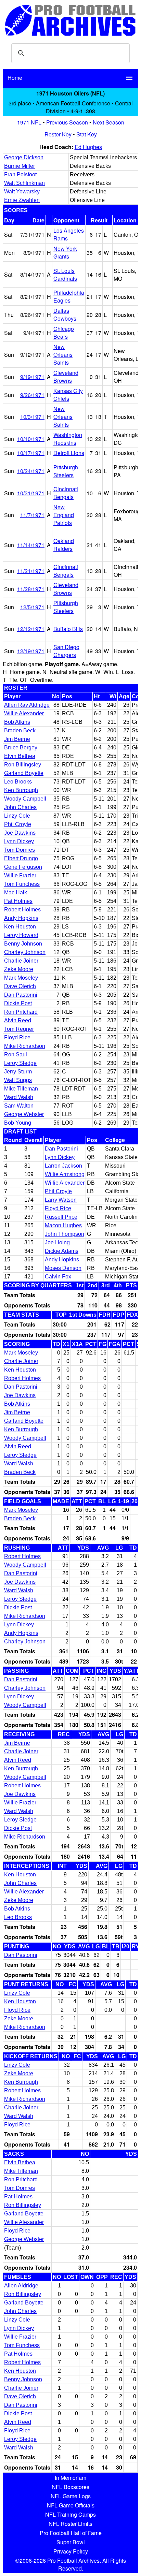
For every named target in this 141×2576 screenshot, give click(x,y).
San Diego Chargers (66, 651)
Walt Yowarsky (22, 192)
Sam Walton (19, 1106)
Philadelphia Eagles (69, 296)
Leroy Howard (21, 935)
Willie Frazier (20, 875)
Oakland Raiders (64, 545)
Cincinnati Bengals (66, 493)
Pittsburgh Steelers (66, 471)
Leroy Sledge (20, 1063)
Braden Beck (20, 730)
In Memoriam (70, 2478)
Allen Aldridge (21, 2286)
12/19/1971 (31, 651)
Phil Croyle (18, 824)
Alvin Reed (18, 1020)
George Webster (24, 1114)
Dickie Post (18, 1003)
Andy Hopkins (21, 918)
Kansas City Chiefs (68, 395)
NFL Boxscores (70, 2487)
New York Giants (65, 252)
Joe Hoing (57, 1242)
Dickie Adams (62, 1251)
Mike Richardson (25, 1046)
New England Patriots (64, 515)
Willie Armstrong (65, 1174)
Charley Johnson (25, 952)
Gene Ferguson (23, 867)
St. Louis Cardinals (65, 275)
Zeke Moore (19, 969)
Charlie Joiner (21, 961)
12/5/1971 (32, 607)
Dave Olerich (20, 986)
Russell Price (61, 1217)
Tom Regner (19, 1029)
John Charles (20, 807)
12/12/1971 (31, 629)
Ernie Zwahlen (22, 200)
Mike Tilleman (21, 1089)
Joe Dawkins (20, 833)
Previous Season (67, 122)
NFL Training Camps (70, 2514)
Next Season (108, 122)
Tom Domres (20, 850)
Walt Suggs (18, 1080)
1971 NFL (29, 122)
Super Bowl (71, 2542)
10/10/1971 (31, 439)
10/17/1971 (31, 453)
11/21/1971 (31, 571)
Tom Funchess (22, 884)
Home (15, 78)
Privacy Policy (71, 2551)
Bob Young (18, 1123)
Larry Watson (61, 1200)
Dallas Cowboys (65, 314)
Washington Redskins (68, 439)
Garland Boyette (24, 773)
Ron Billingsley (23, 765)
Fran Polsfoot (20, 174)
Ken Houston (20, 927)
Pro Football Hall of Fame (71, 2533)
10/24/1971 (31, 471)
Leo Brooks (18, 782)
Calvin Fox (58, 1277)
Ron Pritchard (21, 1012)
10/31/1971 (31, 493)
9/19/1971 (32, 377)
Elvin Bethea (20, 756)
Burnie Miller (20, 166)
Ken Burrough (21, 790)
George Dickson (24, 157)
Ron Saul (16, 1055)
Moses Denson (63, 1268)
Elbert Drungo (21, 858)
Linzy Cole (17, 816)
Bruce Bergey (21, 748)
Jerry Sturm (18, 1072)
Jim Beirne (17, 739)
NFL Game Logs (71, 2496)
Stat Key (87, 134)
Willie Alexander (24, 713)
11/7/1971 (32, 515)
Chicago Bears (64, 333)
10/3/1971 (32, 417)
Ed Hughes (88, 147)
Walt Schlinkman (24, 183)
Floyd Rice (17, 1037)
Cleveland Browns (66, 377)
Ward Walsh (19, 1097)
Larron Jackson (63, 1166)
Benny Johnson (23, 944)
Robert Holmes (22, 910)
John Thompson (65, 1234)
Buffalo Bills (68, 629)
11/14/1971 (31, 545)
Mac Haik (16, 892)
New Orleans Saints (63, 355)
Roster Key (58, 134)
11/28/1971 (31, 589)
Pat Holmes (18, 901)
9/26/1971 (32, 395)
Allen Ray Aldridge (27, 705)
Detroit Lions (69, 453)
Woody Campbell (25, 799)
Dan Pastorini (21, 995)
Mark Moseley (21, 978)
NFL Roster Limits (70, 2524)
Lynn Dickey (19, 841)
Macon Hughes (63, 1225)
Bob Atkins (17, 722)
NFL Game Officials (71, 2505)
